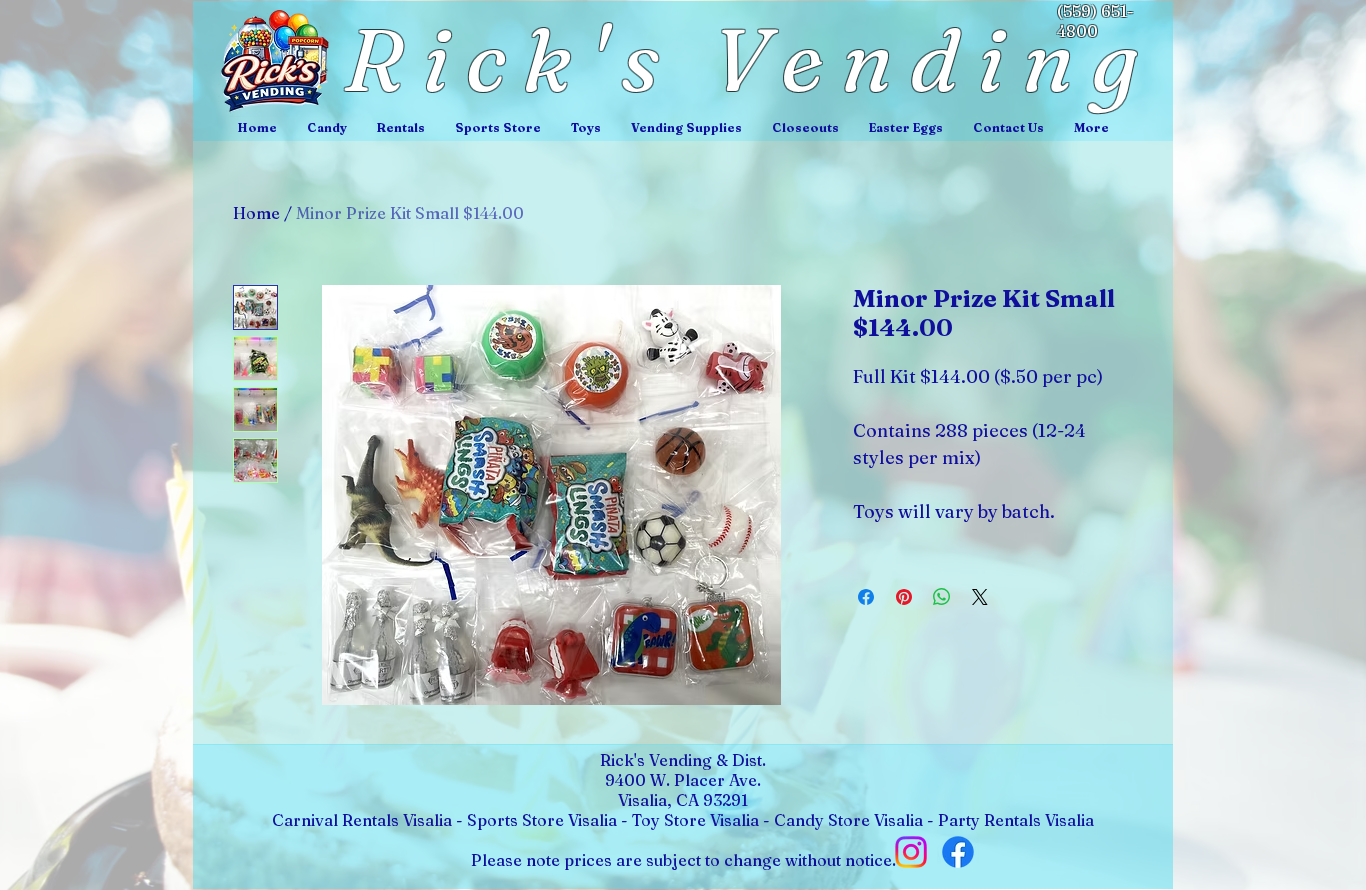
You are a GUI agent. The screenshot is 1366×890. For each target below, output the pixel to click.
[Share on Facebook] (866, 597)
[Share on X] (980, 597)
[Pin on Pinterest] (904, 597)
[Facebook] (958, 852)
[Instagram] (911, 852)
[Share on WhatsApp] (942, 597)
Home (256, 213)
